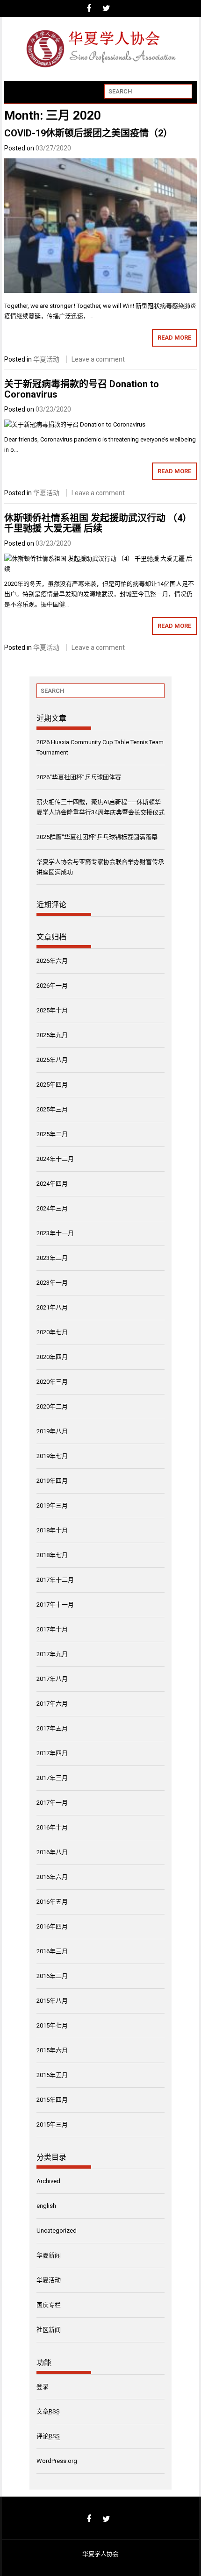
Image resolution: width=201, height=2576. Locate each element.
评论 (48, 2436)
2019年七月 (52, 1456)
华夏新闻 (49, 2255)
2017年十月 (52, 1629)
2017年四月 (52, 1753)
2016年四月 (52, 1926)
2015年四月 (52, 2100)
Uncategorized (57, 2231)
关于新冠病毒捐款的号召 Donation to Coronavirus (82, 389)
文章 (48, 2411)
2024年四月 (52, 1184)
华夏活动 (46, 359)
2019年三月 (52, 1505)
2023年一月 (52, 1283)
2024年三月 (52, 1208)
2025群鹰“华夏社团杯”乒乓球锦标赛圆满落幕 (97, 837)
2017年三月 (52, 1778)
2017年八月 (52, 1679)
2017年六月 (52, 1704)
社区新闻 (49, 2330)
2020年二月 (52, 1406)
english (46, 2206)
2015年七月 (52, 2025)
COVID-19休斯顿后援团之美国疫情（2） (88, 133)
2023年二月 (52, 1258)
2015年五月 (52, 2075)
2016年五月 (52, 1902)
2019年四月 (52, 1481)
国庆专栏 (49, 2305)
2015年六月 (52, 2050)
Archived (48, 2181)
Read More (174, 338)
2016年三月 (52, 1951)
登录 (43, 2387)
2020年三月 (52, 1382)
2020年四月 (52, 1357)
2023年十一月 (55, 1233)
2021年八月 (52, 1307)
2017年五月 (52, 1728)
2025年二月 (52, 1134)
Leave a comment (98, 359)
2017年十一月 (55, 1605)
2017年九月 (52, 1654)
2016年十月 (52, 1827)
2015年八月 (52, 2001)
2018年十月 (52, 1530)
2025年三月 (52, 1109)
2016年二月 (52, 1976)
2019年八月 (52, 1431)
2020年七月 (52, 1332)
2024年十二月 (55, 1159)
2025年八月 (52, 1060)
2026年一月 (52, 986)
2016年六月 (52, 1877)
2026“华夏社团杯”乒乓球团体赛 (79, 777)
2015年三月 (52, 2124)
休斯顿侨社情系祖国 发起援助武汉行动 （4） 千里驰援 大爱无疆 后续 (98, 523)
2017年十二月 (55, 1580)
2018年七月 (52, 1555)
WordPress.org (57, 2461)
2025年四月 (52, 1085)
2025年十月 (52, 1010)
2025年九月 (52, 1035)
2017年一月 (52, 1803)
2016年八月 (52, 1852)
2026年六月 (52, 961)
